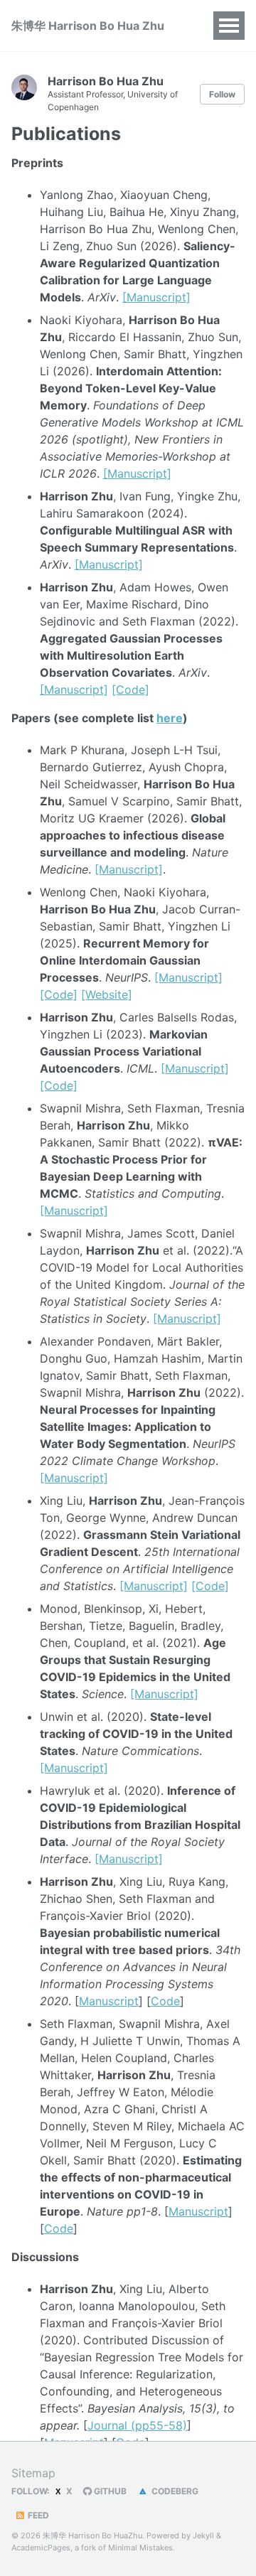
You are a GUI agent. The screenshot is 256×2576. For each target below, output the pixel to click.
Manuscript (109, 2001)
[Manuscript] (156, 297)
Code (165, 2001)
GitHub (109, 2491)
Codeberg (174, 2491)
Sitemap (33, 2473)
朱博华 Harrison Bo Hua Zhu (88, 26)
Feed (37, 2515)
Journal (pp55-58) (137, 2425)
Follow (222, 94)
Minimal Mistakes (140, 2548)
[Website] (107, 994)
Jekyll (203, 2535)
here (170, 718)
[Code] (130, 689)
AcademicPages (41, 2548)
